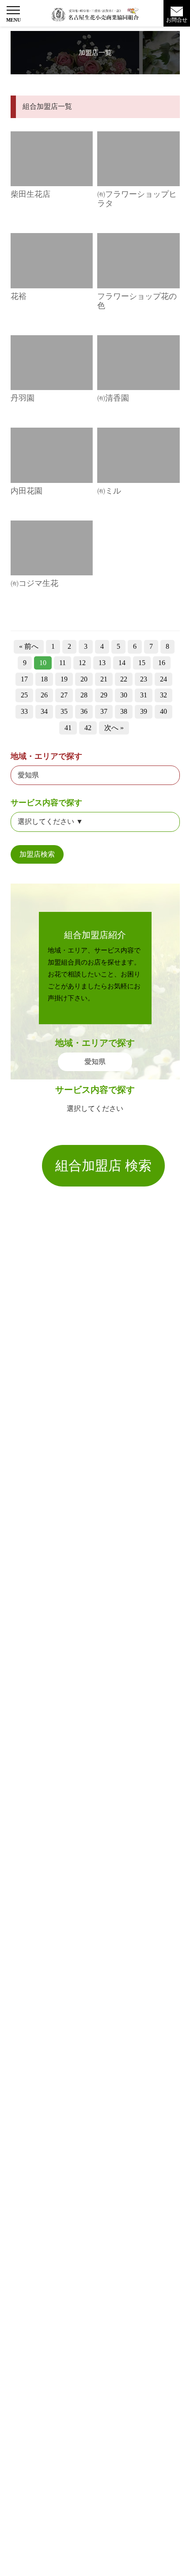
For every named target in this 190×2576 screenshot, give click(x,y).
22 (124, 679)
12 (82, 663)
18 (44, 679)
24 (163, 679)
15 (142, 663)
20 (84, 679)
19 (64, 679)
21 (104, 679)
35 (64, 711)
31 (144, 695)
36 (84, 711)
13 (102, 663)
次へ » (114, 728)
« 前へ (29, 646)
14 (122, 663)
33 (24, 711)
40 (163, 711)
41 (68, 728)
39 (144, 711)
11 (63, 663)
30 (124, 695)
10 (43, 663)
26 (44, 695)
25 (24, 695)
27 (64, 695)
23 (144, 679)
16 (162, 663)
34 (44, 711)
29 (104, 695)
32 (163, 695)
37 (104, 711)
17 (24, 679)
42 (88, 728)
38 (124, 711)
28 (84, 695)
